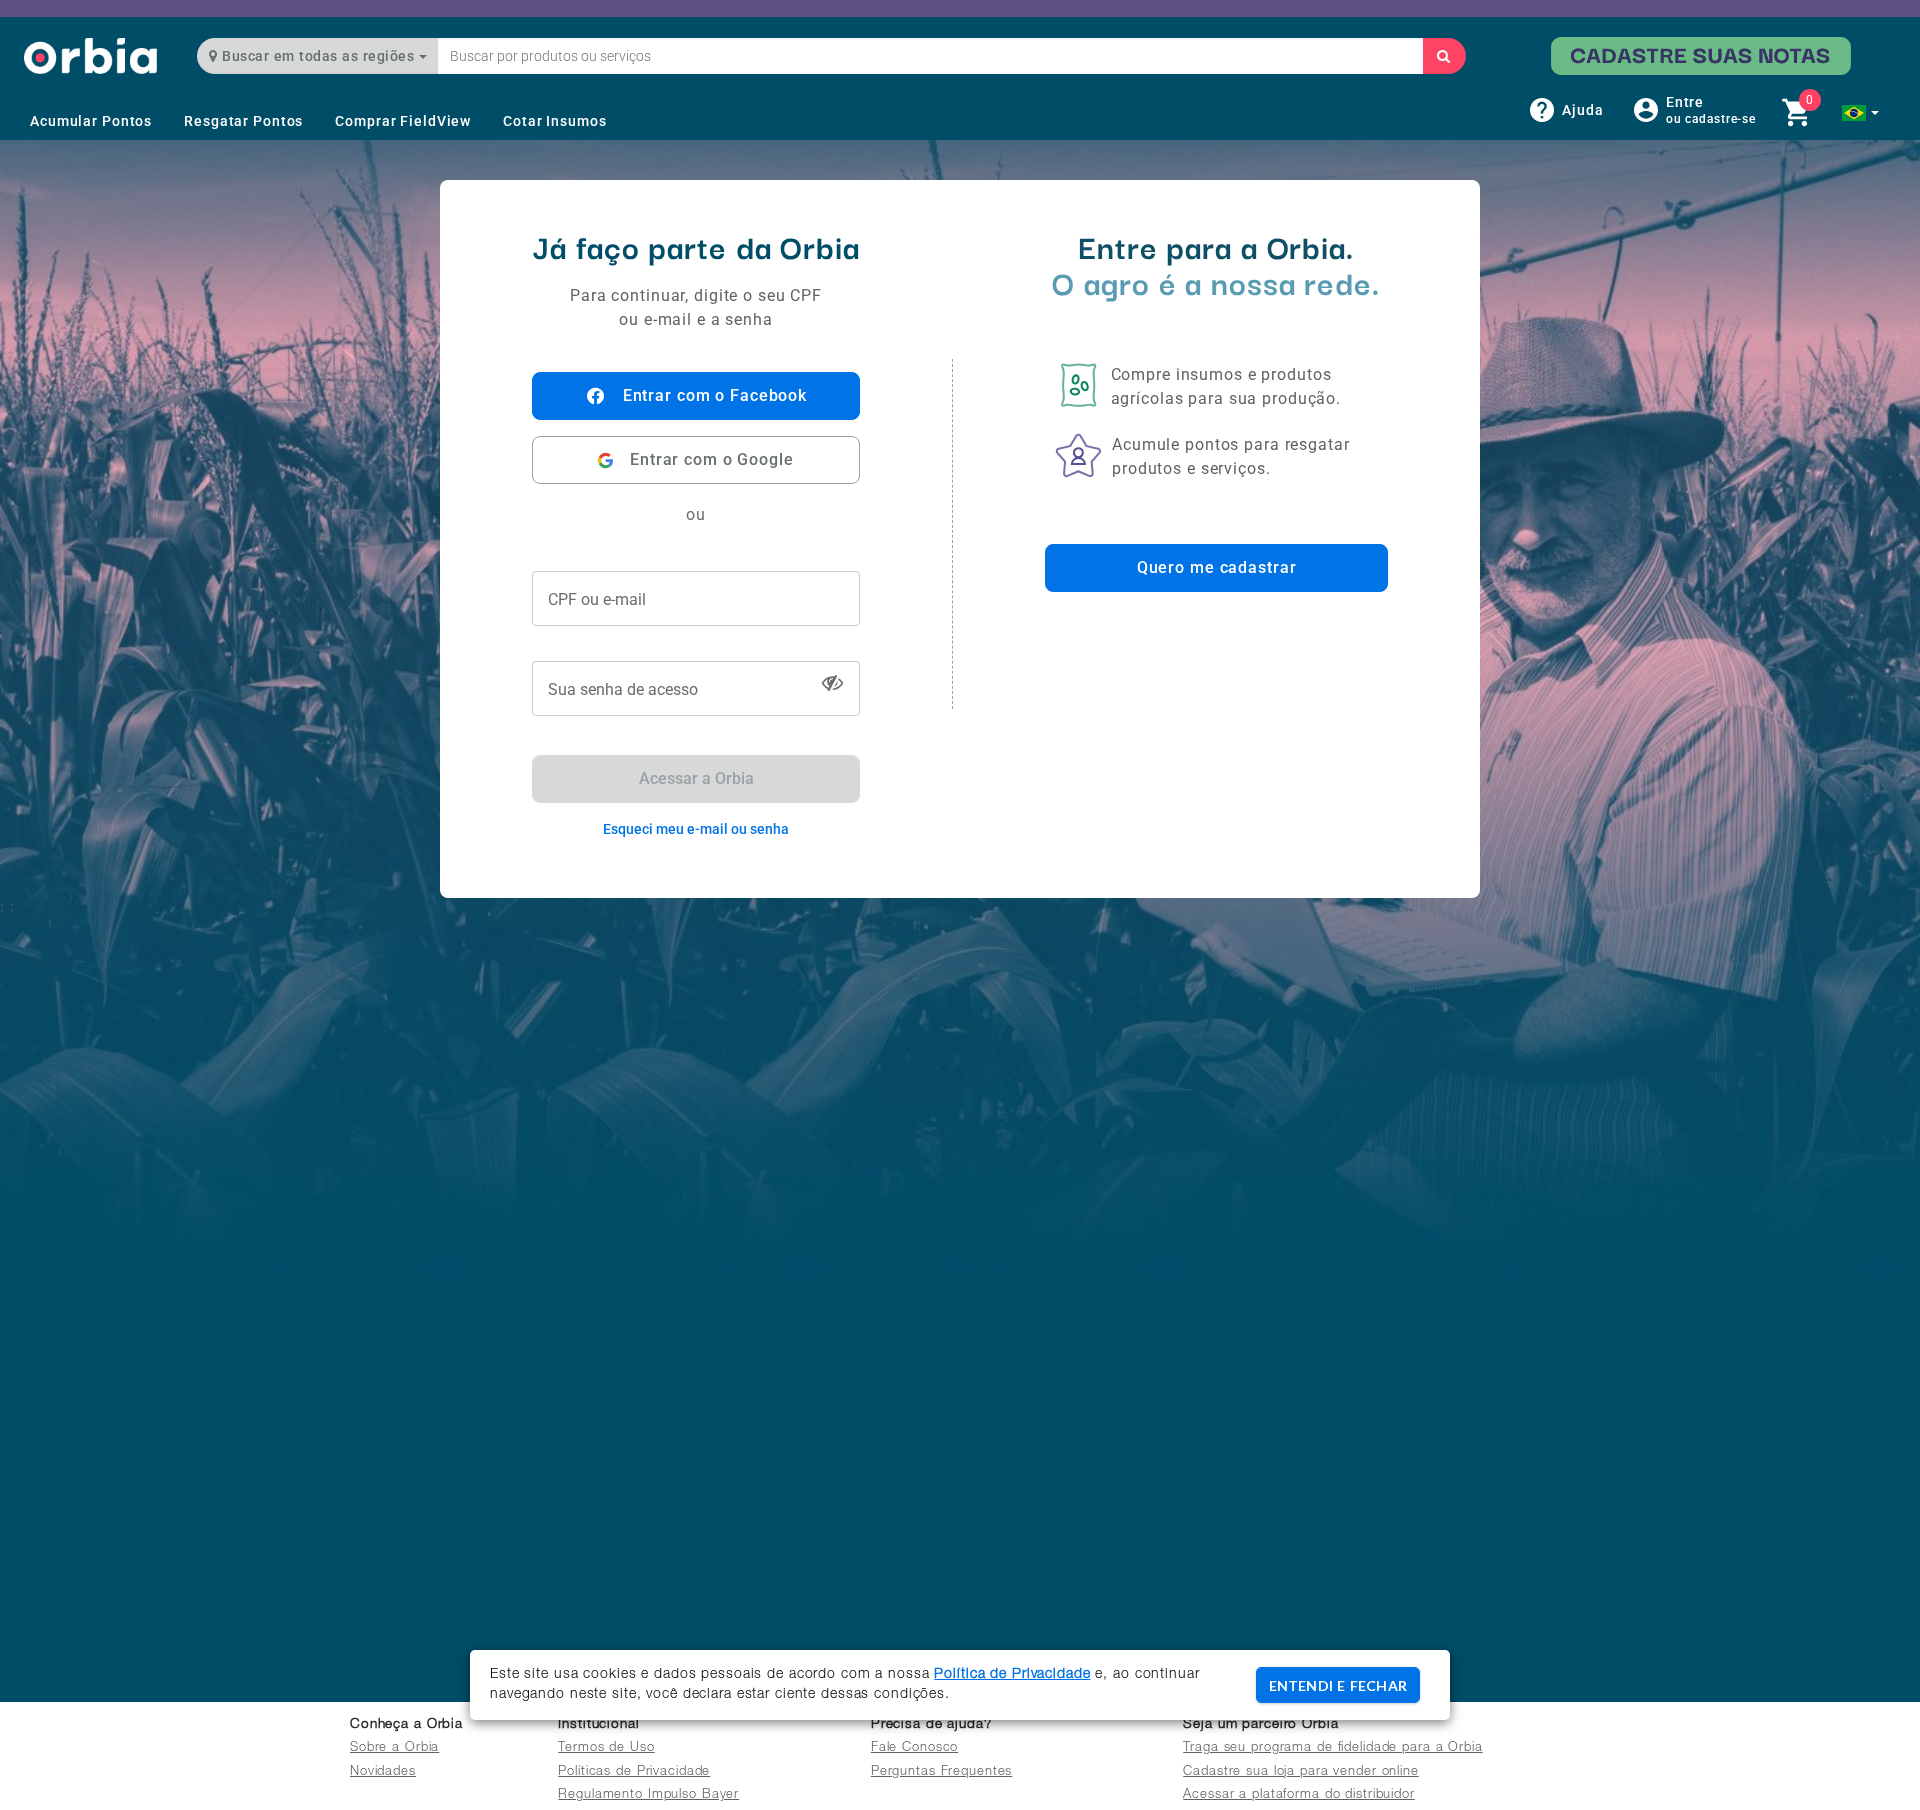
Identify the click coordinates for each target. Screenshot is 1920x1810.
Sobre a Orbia (394, 1748)
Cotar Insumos (554, 121)
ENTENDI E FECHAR (1338, 1685)
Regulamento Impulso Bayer (648, 1795)
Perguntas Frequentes (942, 1772)
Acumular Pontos (91, 121)
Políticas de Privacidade (634, 1772)
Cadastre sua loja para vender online (1301, 1772)
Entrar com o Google (712, 459)
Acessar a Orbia (696, 778)
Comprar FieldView (403, 121)
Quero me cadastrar (1217, 567)
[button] (1860, 113)
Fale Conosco (915, 1748)
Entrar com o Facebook (715, 395)
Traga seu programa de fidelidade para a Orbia (1332, 1748)
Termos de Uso (606, 1748)
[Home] (90, 55)
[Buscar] (1444, 56)
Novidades (383, 1772)
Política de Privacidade (1012, 1675)
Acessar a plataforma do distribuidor (1299, 1795)
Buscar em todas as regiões (318, 56)
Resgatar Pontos (243, 121)
